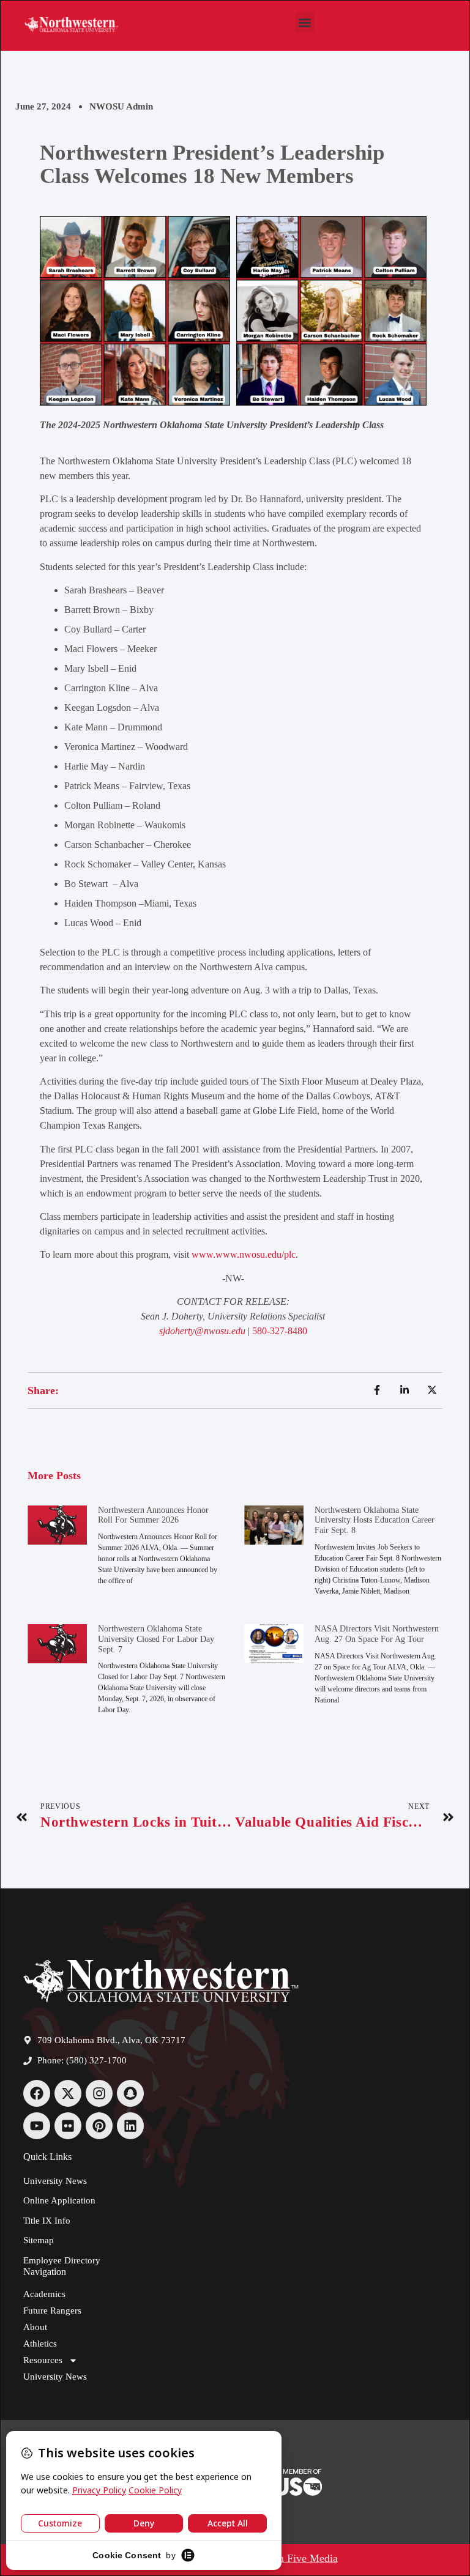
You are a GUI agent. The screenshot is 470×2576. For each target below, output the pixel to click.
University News (55, 2377)
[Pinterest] (99, 2126)
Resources (43, 2360)
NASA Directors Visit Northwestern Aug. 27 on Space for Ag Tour (377, 1634)
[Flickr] (68, 2126)
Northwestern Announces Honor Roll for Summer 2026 (153, 1515)
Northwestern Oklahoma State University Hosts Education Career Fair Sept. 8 (375, 1520)
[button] (305, 22)
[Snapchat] (130, 2093)
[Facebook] (37, 2093)
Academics (44, 2294)
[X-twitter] (68, 2093)
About (35, 2327)
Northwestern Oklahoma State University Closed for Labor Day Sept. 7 (156, 1639)
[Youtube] (37, 2126)
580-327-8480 (280, 1331)
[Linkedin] (130, 2126)
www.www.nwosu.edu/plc (244, 1254)
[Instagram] (99, 2093)
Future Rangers (52, 2311)
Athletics (40, 2344)
